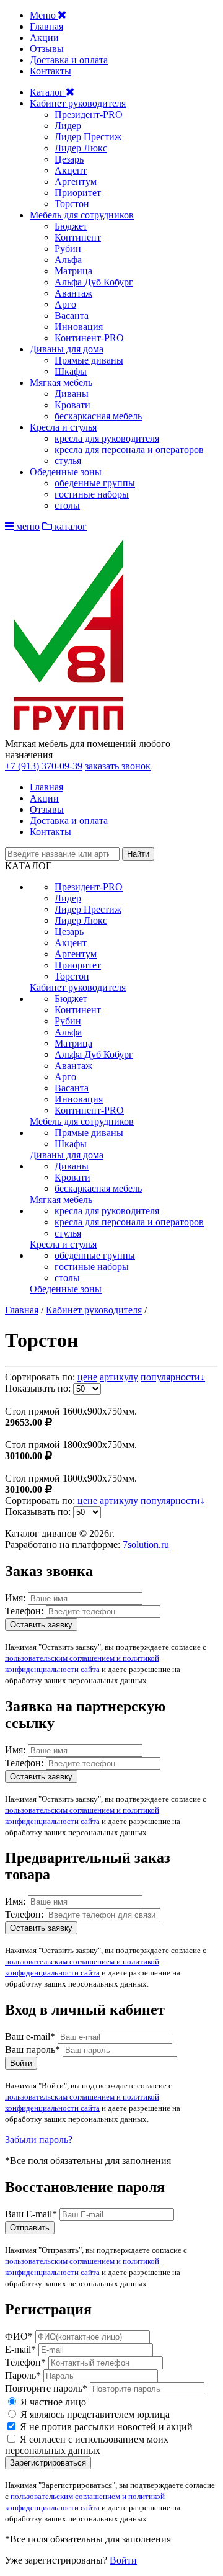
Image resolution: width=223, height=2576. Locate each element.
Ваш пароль (33, 2050)
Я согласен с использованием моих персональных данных (87, 2445)
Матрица (73, 271)
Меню (44, 15)
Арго (65, 304)
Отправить (30, 2228)
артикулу (119, 1377)
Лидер (68, 126)
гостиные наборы (92, 494)
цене (87, 1377)
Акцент (71, 170)
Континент (78, 237)
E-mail (20, 2349)
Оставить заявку (41, 1625)
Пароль (23, 2375)
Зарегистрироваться (48, 2463)
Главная (46, 26)
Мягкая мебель (61, 382)
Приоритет (78, 193)
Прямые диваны (89, 360)
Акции (44, 38)
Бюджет (71, 226)
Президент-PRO (89, 114)
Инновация (79, 327)
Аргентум (76, 181)
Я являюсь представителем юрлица (94, 2414)
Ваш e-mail (30, 2037)
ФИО (19, 2336)
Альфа (68, 260)
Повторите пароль (46, 2388)
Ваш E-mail (31, 2214)
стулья (68, 461)
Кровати (72, 405)
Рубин (68, 248)
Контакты (50, 71)
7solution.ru (146, 1545)
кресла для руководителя (107, 438)
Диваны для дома (67, 349)
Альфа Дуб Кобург (94, 282)
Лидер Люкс (81, 148)
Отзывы (47, 49)
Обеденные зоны (66, 472)
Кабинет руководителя (78, 103)
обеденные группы (95, 483)
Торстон (72, 204)
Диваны (72, 394)
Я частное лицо (52, 2402)
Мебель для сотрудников (82, 215)
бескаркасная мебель (98, 416)
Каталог (48, 92)
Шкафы (71, 371)
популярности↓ (173, 1377)
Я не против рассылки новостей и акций (105, 2427)
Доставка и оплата (69, 60)
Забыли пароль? (39, 2140)
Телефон (25, 2362)
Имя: (15, 1598)
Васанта (72, 315)
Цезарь (69, 159)
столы (67, 505)
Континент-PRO (89, 338)
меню (27, 526)
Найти (138, 854)
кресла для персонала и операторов (129, 449)
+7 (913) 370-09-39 (44, 766)
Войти (21, 2063)
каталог (69, 526)
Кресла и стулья (63, 427)
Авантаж (73, 293)
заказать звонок (118, 766)
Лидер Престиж (88, 137)
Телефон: (24, 1611)
